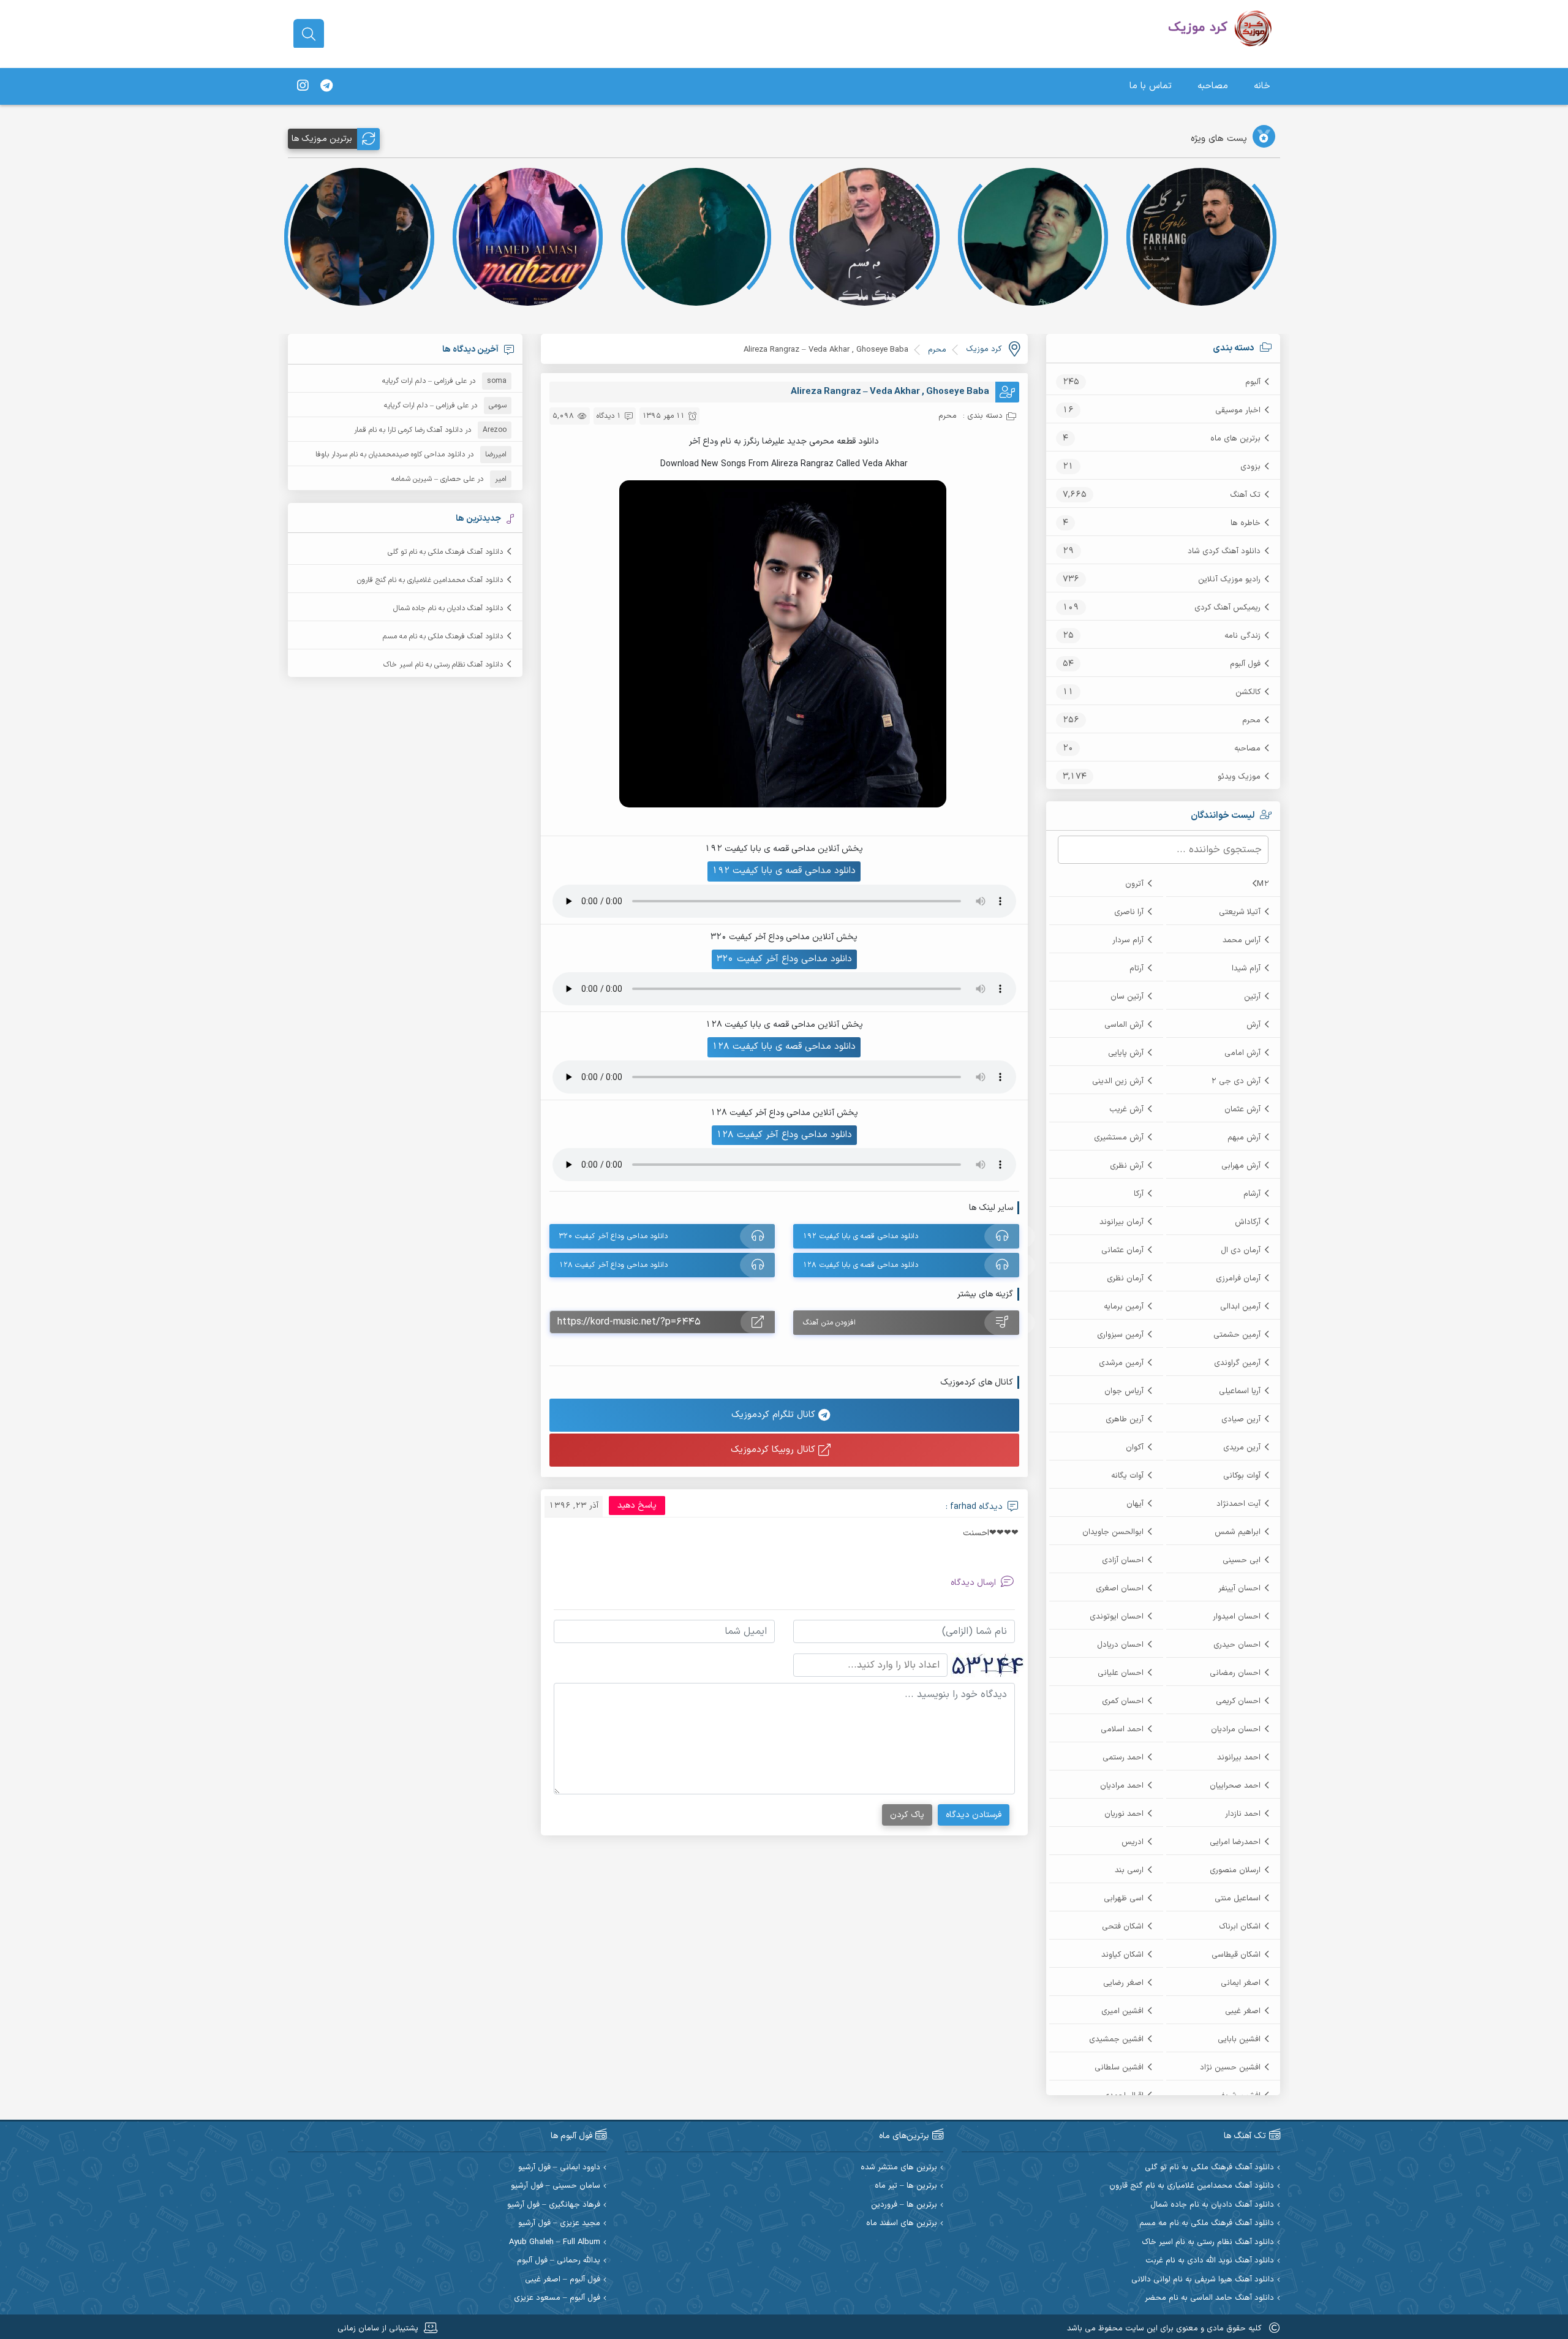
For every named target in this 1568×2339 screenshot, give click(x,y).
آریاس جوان (1124, 1391)
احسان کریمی (1238, 1701)
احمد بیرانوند (1239, 1758)
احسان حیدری (1237, 1645)
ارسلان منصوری (1235, 1870)
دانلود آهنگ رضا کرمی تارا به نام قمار (408, 430)
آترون (1134, 884)
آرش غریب (1126, 1109)
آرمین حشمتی (1237, 1335)
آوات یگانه (1127, 1476)
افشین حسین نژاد (1230, 2068)
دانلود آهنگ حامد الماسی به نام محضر (1209, 2298)
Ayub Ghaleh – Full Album (555, 2243)
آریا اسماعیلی (1240, 1391)
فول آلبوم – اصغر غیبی (563, 2280)
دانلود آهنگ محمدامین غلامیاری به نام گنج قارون (430, 580)
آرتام (1136, 969)
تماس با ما (1151, 86)
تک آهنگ (1245, 495)
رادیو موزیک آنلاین (1229, 580)
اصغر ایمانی (1241, 1983)
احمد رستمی (1123, 1758)
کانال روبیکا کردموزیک (775, 1450)
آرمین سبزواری (1120, 1335)
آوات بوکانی (1242, 1476)
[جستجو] (309, 34)
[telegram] (326, 86)
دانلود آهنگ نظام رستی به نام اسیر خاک (443, 665)
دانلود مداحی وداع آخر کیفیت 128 (784, 1135)
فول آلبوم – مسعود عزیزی (557, 2298)
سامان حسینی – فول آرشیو (556, 2186)
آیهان (1135, 1504)
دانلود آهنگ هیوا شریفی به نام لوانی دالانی (1203, 2280)
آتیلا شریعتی (1240, 912)
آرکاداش (1248, 1222)
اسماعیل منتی (1238, 1899)
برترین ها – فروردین (904, 2205)
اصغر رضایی (1123, 1983)
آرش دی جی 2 (1236, 1081)
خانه (1262, 86)
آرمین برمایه (1124, 1307)
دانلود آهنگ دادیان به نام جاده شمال (448, 608)
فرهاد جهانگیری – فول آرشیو (554, 2205)
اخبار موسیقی (1238, 410)
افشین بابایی (1239, 2039)
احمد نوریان (1124, 1814)
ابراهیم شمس (1238, 1532)
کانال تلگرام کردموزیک (775, 1415)
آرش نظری (1127, 1166)
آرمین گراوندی (1237, 1363)
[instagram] (303, 86)
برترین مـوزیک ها (322, 139)
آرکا (1139, 1194)
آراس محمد (1242, 940)
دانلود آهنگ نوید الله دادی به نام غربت (1210, 2261)
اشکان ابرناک (1240, 1927)
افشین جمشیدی (1116, 2039)
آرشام (1252, 1194)
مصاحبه (1213, 86)
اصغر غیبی (1243, 2011)
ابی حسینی (1242, 1560)
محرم (1251, 720)
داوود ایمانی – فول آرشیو (559, 2168)
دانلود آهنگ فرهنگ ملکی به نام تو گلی (445, 552)
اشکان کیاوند (1122, 1955)
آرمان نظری (1125, 1279)
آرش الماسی (1124, 1025)
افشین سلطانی (1119, 2068)
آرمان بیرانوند (1121, 1222)
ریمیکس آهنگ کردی (1227, 608)
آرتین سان (1127, 997)
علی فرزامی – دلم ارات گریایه (424, 381)
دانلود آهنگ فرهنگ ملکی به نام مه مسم (443, 637)
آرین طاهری (1125, 1419)
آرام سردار (1128, 940)
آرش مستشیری (1119, 1138)
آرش (1253, 1025)
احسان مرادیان (1236, 1729)
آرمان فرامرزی (1238, 1279)
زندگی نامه (1242, 636)
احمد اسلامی (1122, 1729)
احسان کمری (1123, 1701)
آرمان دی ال (1241, 1250)
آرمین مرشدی (1121, 1363)
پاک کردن (907, 1815)
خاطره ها (1246, 523)
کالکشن (1248, 692)
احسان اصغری (1120, 1589)
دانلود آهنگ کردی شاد (1224, 551)
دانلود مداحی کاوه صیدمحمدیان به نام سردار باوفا (390, 455)
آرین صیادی (1241, 1419)
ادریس (1133, 1842)
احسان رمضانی (1235, 1673)
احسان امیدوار (1237, 1617)
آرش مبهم (1244, 1138)
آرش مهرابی (1241, 1166)
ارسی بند (1129, 1870)
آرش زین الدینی (1118, 1081)
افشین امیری (1122, 2011)
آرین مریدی (1242, 1448)
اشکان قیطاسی (1236, 1955)
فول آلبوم (1245, 664)
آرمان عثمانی (1122, 1250)
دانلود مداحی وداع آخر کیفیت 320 (784, 959)
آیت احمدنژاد (1238, 1504)
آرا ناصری (1129, 912)
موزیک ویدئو (1239, 777)
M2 (1263, 884)
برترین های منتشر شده (899, 2168)
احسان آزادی (1123, 1560)
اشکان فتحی (1123, 1927)
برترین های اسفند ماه (902, 2224)
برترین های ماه (1235, 439)
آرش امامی (1242, 1053)
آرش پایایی (1126, 1053)
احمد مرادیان (1122, 1786)
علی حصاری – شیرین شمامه (433, 479)
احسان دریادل (1120, 1645)
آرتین (1252, 997)
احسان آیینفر (1239, 1589)
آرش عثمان (1242, 1109)
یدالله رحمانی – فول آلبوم (559, 2261)
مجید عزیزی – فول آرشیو (559, 2224)
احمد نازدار (1243, 1814)
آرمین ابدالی (1240, 1307)
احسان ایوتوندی (1117, 1617)
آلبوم (1253, 382)
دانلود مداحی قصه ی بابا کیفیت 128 (784, 1047)
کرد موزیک (984, 349)
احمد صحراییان (1235, 1786)
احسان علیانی (1121, 1673)
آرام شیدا (1246, 969)
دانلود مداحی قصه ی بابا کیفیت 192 (784, 871)
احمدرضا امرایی (1235, 1842)
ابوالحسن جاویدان (1113, 1532)
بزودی (1250, 467)
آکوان (1135, 1448)
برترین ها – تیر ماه (906, 2186)
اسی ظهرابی (1124, 1899)
